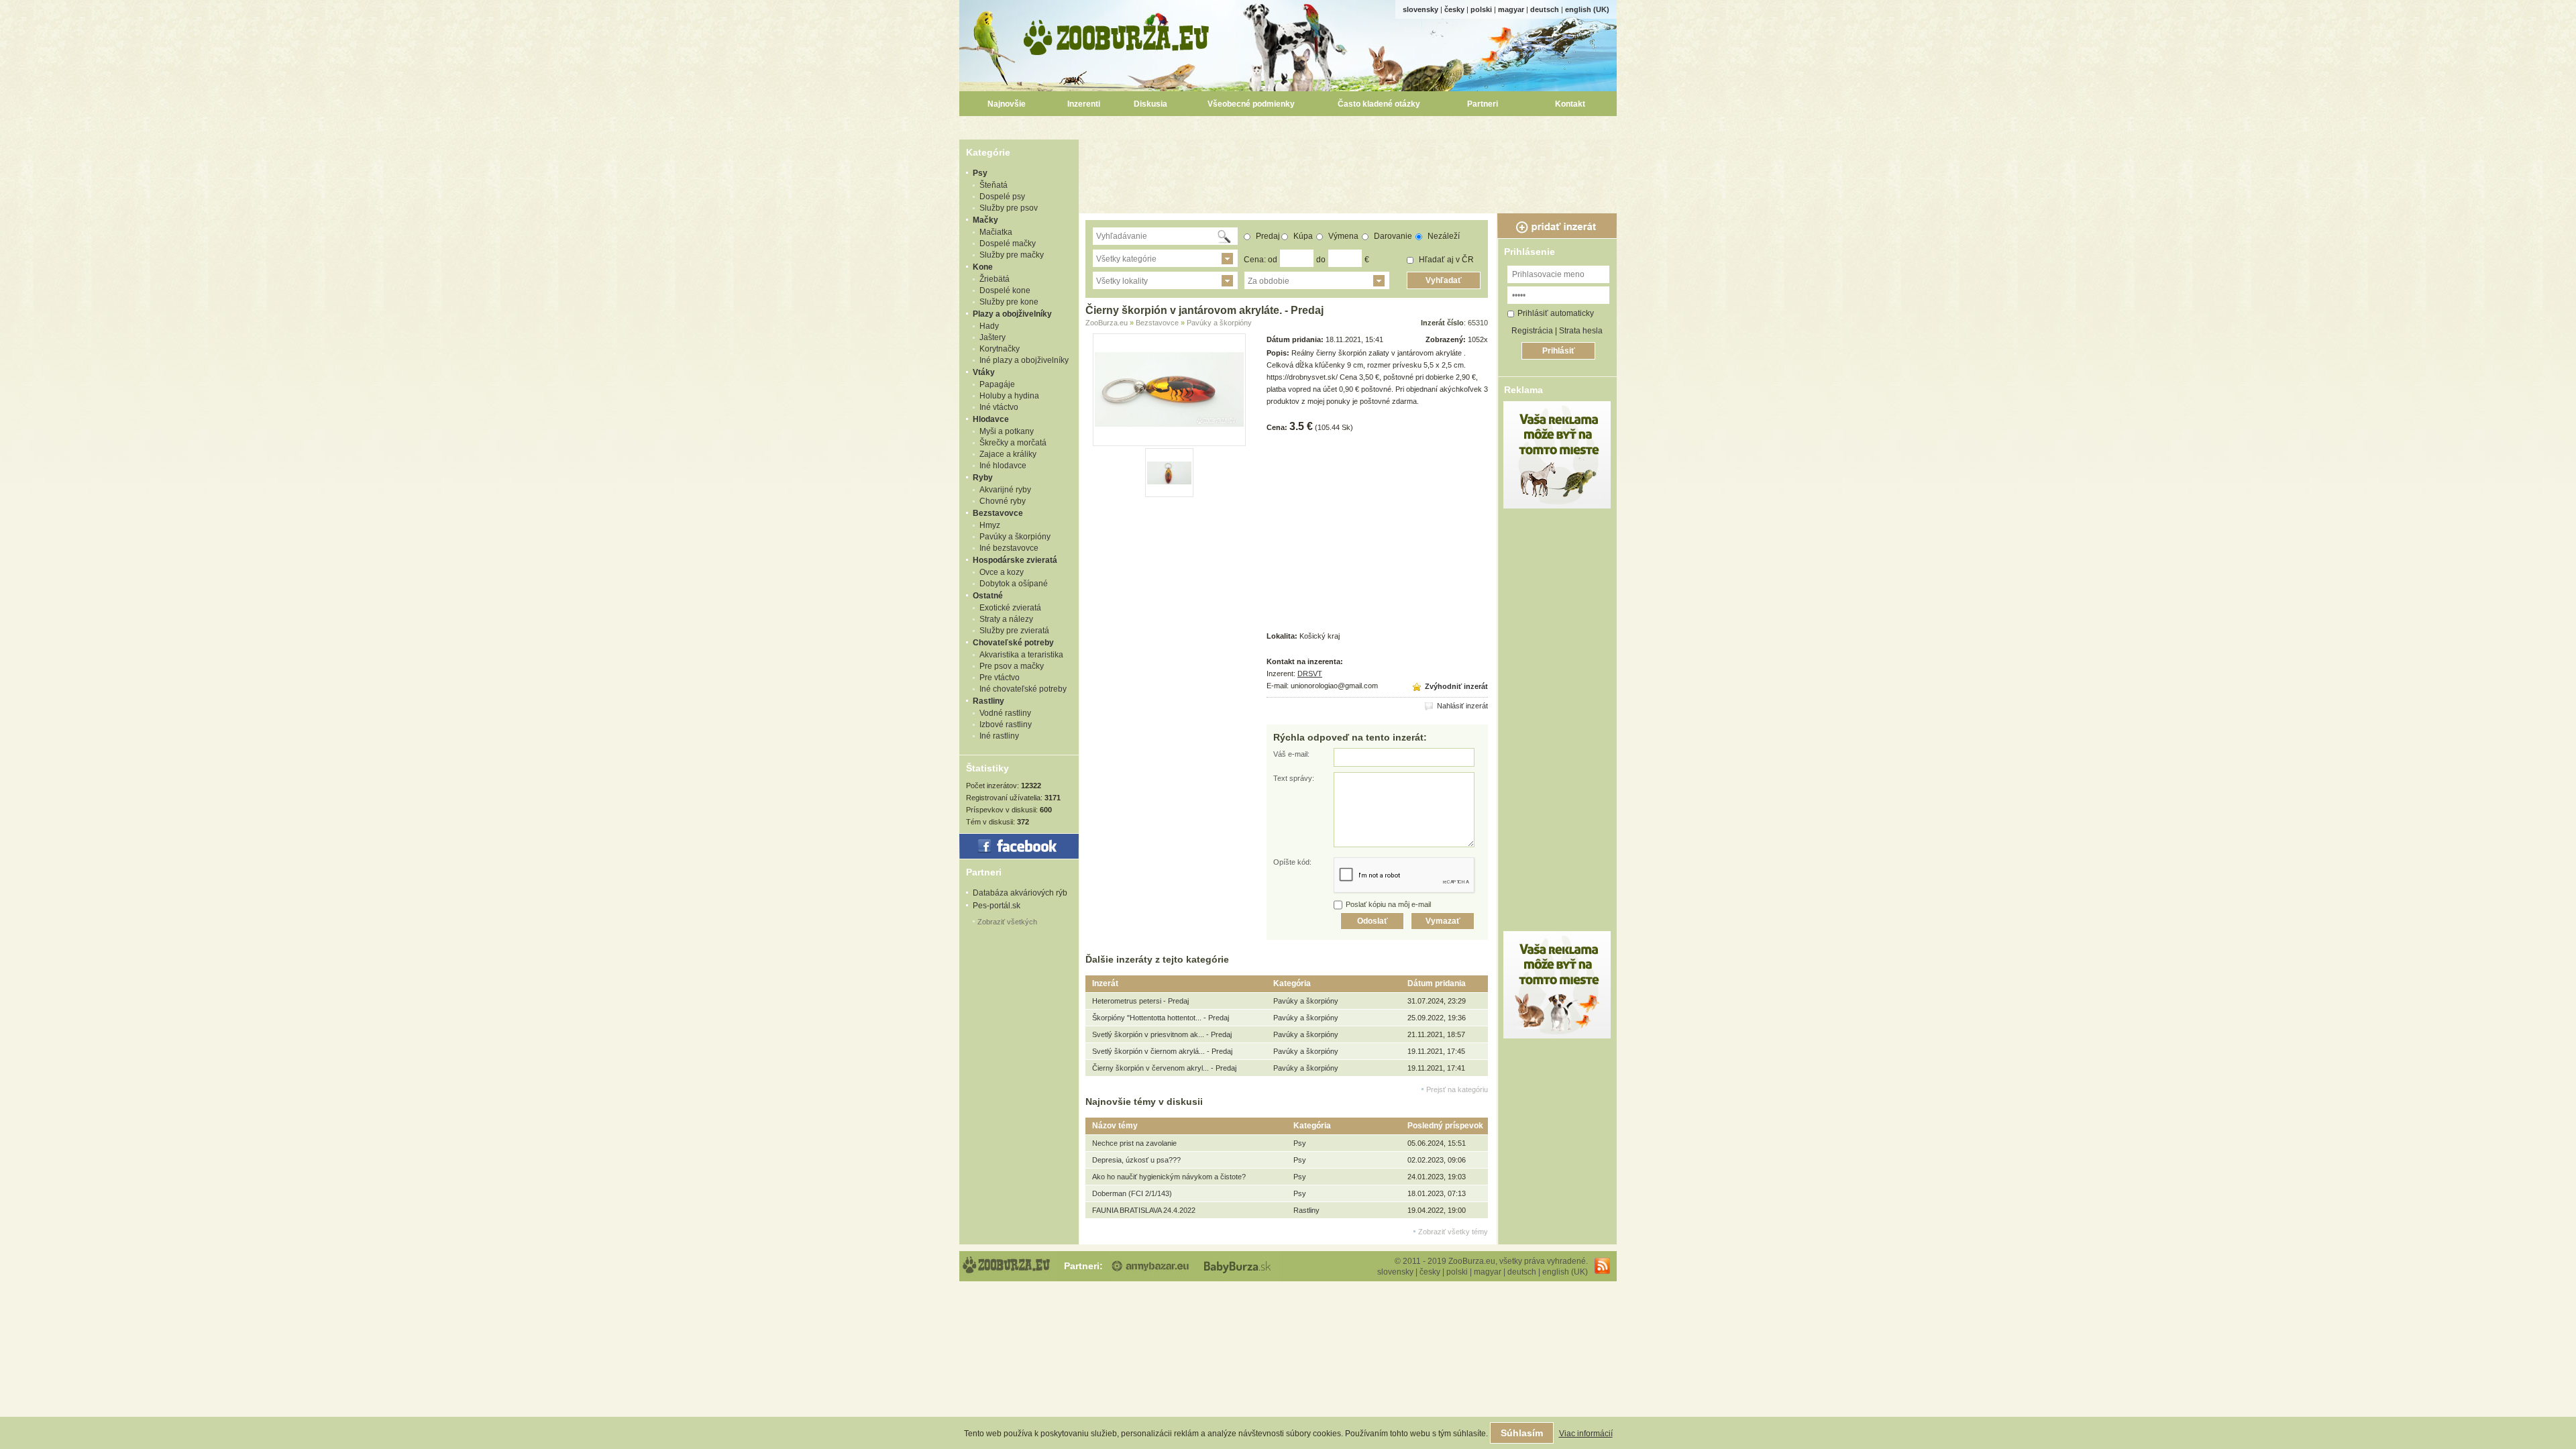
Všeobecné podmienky (1251, 104)
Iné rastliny (999, 736)
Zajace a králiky (1008, 454)
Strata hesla (1581, 331)
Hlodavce (991, 419)
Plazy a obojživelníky (1012, 314)
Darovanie (1392, 236)
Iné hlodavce (1003, 466)
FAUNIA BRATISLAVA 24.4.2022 (1144, 1210)
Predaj (1267, 236)
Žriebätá (995, 279)
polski (1481, 9)
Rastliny (988, 701)
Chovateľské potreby (1013, 643)
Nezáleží (1443, 236)
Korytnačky (1000, 349)
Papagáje (997, 384)
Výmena (1342, 236)
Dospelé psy (1002, 197)
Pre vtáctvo (1000, 678)
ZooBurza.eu (1117, 34)
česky (1454, 9)
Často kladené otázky (1379, 104)
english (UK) (1587, 9)
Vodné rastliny (1005, 713)
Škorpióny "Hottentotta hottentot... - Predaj (1161, 1018)
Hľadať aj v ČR (1445, 260)
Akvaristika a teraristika (1021, 655)
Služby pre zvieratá (1014, 631)
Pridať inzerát (1557, 226)
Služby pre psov (1009, 208)
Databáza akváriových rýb (1020, 893)
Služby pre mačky (1012, 255)
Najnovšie (1007, 104)
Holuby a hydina (1009, 396)
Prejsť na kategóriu (1457, 1089)
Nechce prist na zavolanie (1134, 1143)
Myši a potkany (1007, 431)
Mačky (985, 220)
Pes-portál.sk (997, 906)
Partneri (1483, 104)
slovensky (1420, 9)
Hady (989, 326)
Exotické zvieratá (1010, 608)
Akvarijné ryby (1005, 490)
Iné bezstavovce (1009, 548)
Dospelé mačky (1008, 244)
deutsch (1545, 9)
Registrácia (1532, 331)
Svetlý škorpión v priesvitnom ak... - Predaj (1162, 1034)
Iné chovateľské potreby (1023, 689)
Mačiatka (996, 232)
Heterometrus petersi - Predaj (1140, 1001)
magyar (1511, 9)
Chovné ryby (1003, 501)
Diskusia (1150, 104)
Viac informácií (1586, 1434)
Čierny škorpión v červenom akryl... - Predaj (1164, 1068)
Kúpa (1302, 236)
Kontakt (1570, 104)
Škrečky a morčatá (1013, 443)
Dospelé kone (1005, 290)
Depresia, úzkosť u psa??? (1136, 1160)
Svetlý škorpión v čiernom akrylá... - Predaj (1162, 1051)
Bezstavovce (998, 513)
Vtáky (984, 372)
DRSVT (1310, 674)
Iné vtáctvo (999, 407)
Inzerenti (1084, 104)
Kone (983, 267)
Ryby (983, 478)
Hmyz (990, 525)
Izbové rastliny (1006, 724)
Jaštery (992, 337)
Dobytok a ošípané (1014, 584)
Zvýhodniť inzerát (1455, 686)
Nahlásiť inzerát (1461, 706)
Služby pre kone (1009, 302)
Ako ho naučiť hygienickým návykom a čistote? (1169, 1177)
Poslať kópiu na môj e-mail (1388, 904)
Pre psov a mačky (1012, 666)
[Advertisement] (1350, 170)
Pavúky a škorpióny (1015, 537)
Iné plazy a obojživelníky (1024, 360)
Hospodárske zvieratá (1015, 560)
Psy (980, 173)
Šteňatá (994, 185)
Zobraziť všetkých (1007, 922)
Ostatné (988, 596)
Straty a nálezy (1006, 619)
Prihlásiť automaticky (1556, 313)
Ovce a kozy (1002, 572)
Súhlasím (1522, 1433)
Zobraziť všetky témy (1453, 1232)
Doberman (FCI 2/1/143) (1132, 1193)
